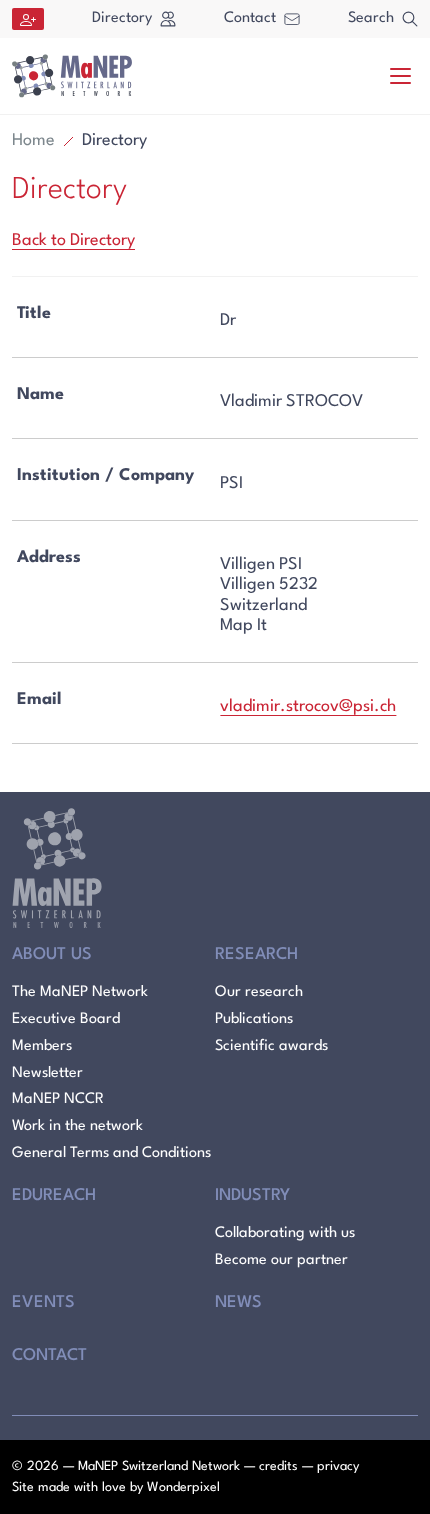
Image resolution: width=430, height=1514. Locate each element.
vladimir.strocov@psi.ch (308, 706)
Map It (243, 625)
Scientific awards (271, 1046)
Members (42, 1046)
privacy (338, 1466)
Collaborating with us (285, 1233)
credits (278, 1466)
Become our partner (281, 1260)
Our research (259, 992)
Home (33, 140)
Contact (250, 18)
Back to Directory (73, 240)
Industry (252, 1195)
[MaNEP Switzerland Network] (72, 76)
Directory (122, 18)
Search (371, 18)
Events (43, 1302)
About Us (52, 954)
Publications (254, 1019)
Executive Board (66, 1019)
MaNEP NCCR (58, 1099)
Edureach (54, 1195)
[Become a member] (28, 19)
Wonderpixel (183, 1487)
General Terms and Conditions (111, 1153)
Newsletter (47, 1073)
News (238, 1302)
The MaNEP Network (80, 992)
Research (256, 954)
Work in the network (77, 1126)
